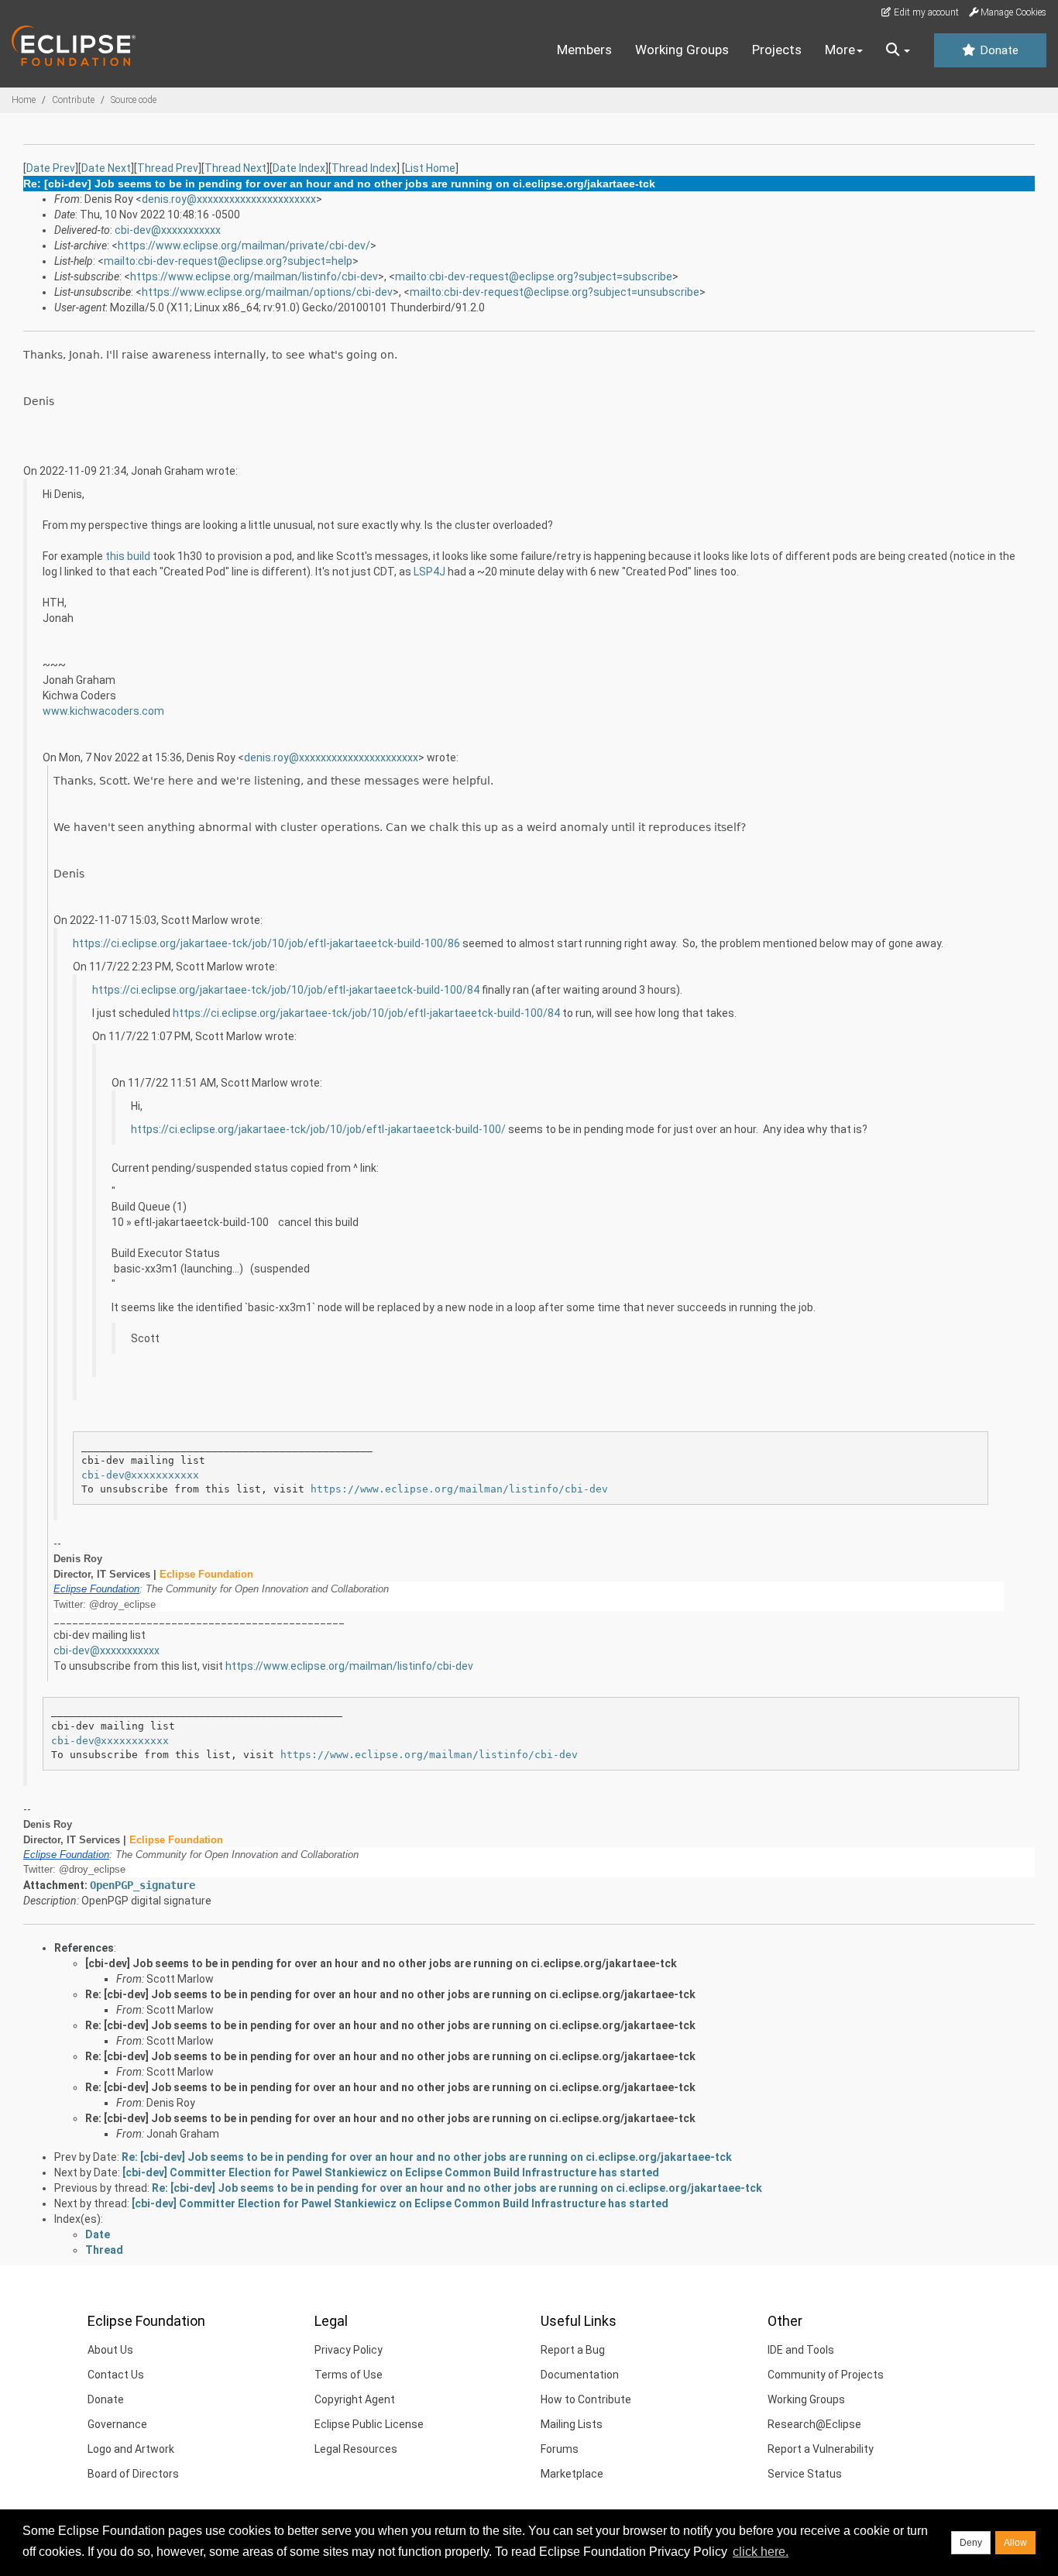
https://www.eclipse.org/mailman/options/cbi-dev (267, 292)
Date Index (299, 168)
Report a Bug (573, 2350)
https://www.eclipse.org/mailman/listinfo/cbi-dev (254, 276)
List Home (430, 168)
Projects (777, 50)
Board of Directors (133, 2474)
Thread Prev (168, 168)
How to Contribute (586, 2399)
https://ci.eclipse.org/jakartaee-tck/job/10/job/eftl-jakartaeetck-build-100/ (318, 1129)
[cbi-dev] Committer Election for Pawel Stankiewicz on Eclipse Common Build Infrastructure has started (391, 2172)
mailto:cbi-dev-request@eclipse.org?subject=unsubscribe (555, 292)
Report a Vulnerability (821, 2449)
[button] (898, 50)
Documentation (580, 2375)
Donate (998, 50)
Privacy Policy (349, 2350)
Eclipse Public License (369, 2424)
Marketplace (572, 2474)
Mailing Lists (572, 2424)
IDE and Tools (801, 2350)
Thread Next (235, 168)
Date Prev (51, 168)
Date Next (106, 168)
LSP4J (429, 572)
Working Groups (682, 50)
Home (24, 100)
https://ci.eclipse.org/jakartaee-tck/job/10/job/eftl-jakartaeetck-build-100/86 (266, 943)
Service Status (805, 2474)
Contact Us (116, 2375)
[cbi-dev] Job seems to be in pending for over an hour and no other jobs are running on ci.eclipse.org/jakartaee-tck (381, 1963)
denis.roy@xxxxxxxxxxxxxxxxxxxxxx (229, 199)
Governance (117, 2424)
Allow (1015, 2543)
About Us (110, 2350)
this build (128, 556)
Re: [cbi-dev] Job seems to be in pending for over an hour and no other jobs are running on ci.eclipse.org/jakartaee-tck (390, 1994)
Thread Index (364, 168)
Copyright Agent (355, 2399)
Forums (560, 2449)
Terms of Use (349, 2375)
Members (584, 50)
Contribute (73, 100)
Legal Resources (356, 2449)
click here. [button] (761, 2552)
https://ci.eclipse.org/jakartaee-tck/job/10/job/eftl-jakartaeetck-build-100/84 (286, 990)
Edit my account (925, 12)
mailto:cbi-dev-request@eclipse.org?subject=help (228, 261)
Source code (134, 100)
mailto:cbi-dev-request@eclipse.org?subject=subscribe (534, 276)
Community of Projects (826, 2375)
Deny (971, 2543)
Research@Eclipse (814, 2424)
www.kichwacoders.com (103, 711)
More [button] (840, 50)
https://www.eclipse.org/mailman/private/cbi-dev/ (244, 246)
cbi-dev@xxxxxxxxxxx (168, 230)
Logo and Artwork (131, 2449)
